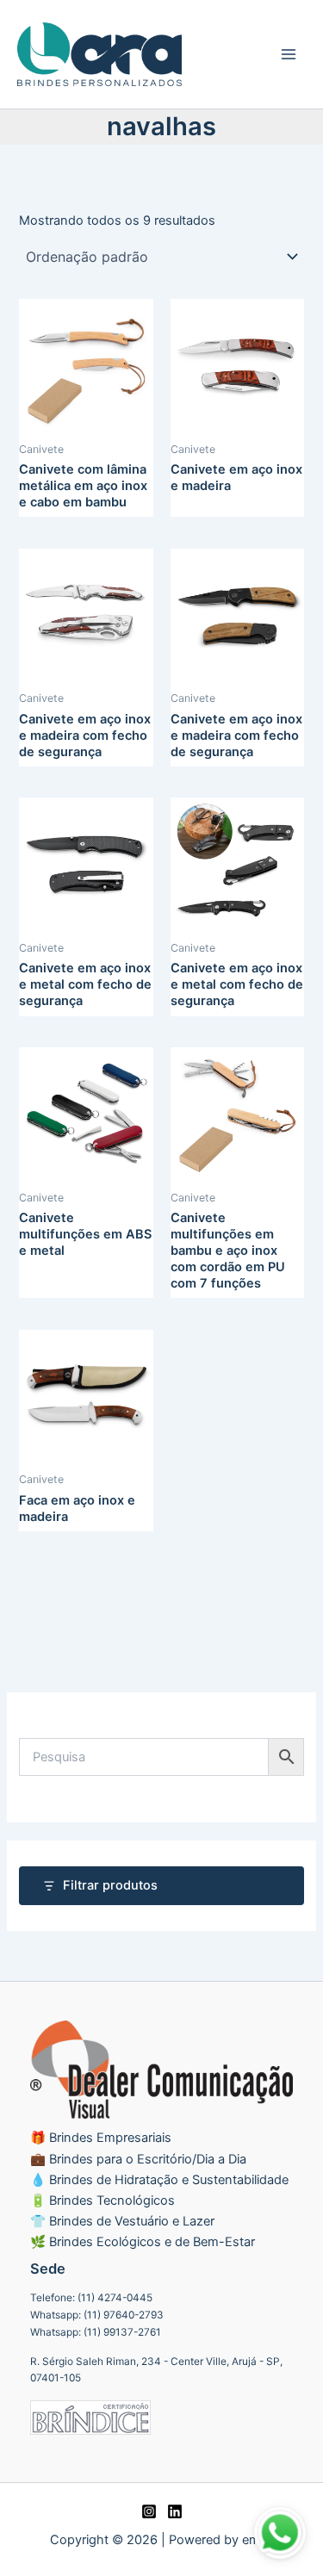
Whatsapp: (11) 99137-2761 (96, 2332)
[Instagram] (149, 2511)
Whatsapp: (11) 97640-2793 (97, 2315)
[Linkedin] (175, 2511)
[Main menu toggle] (289, 54)
